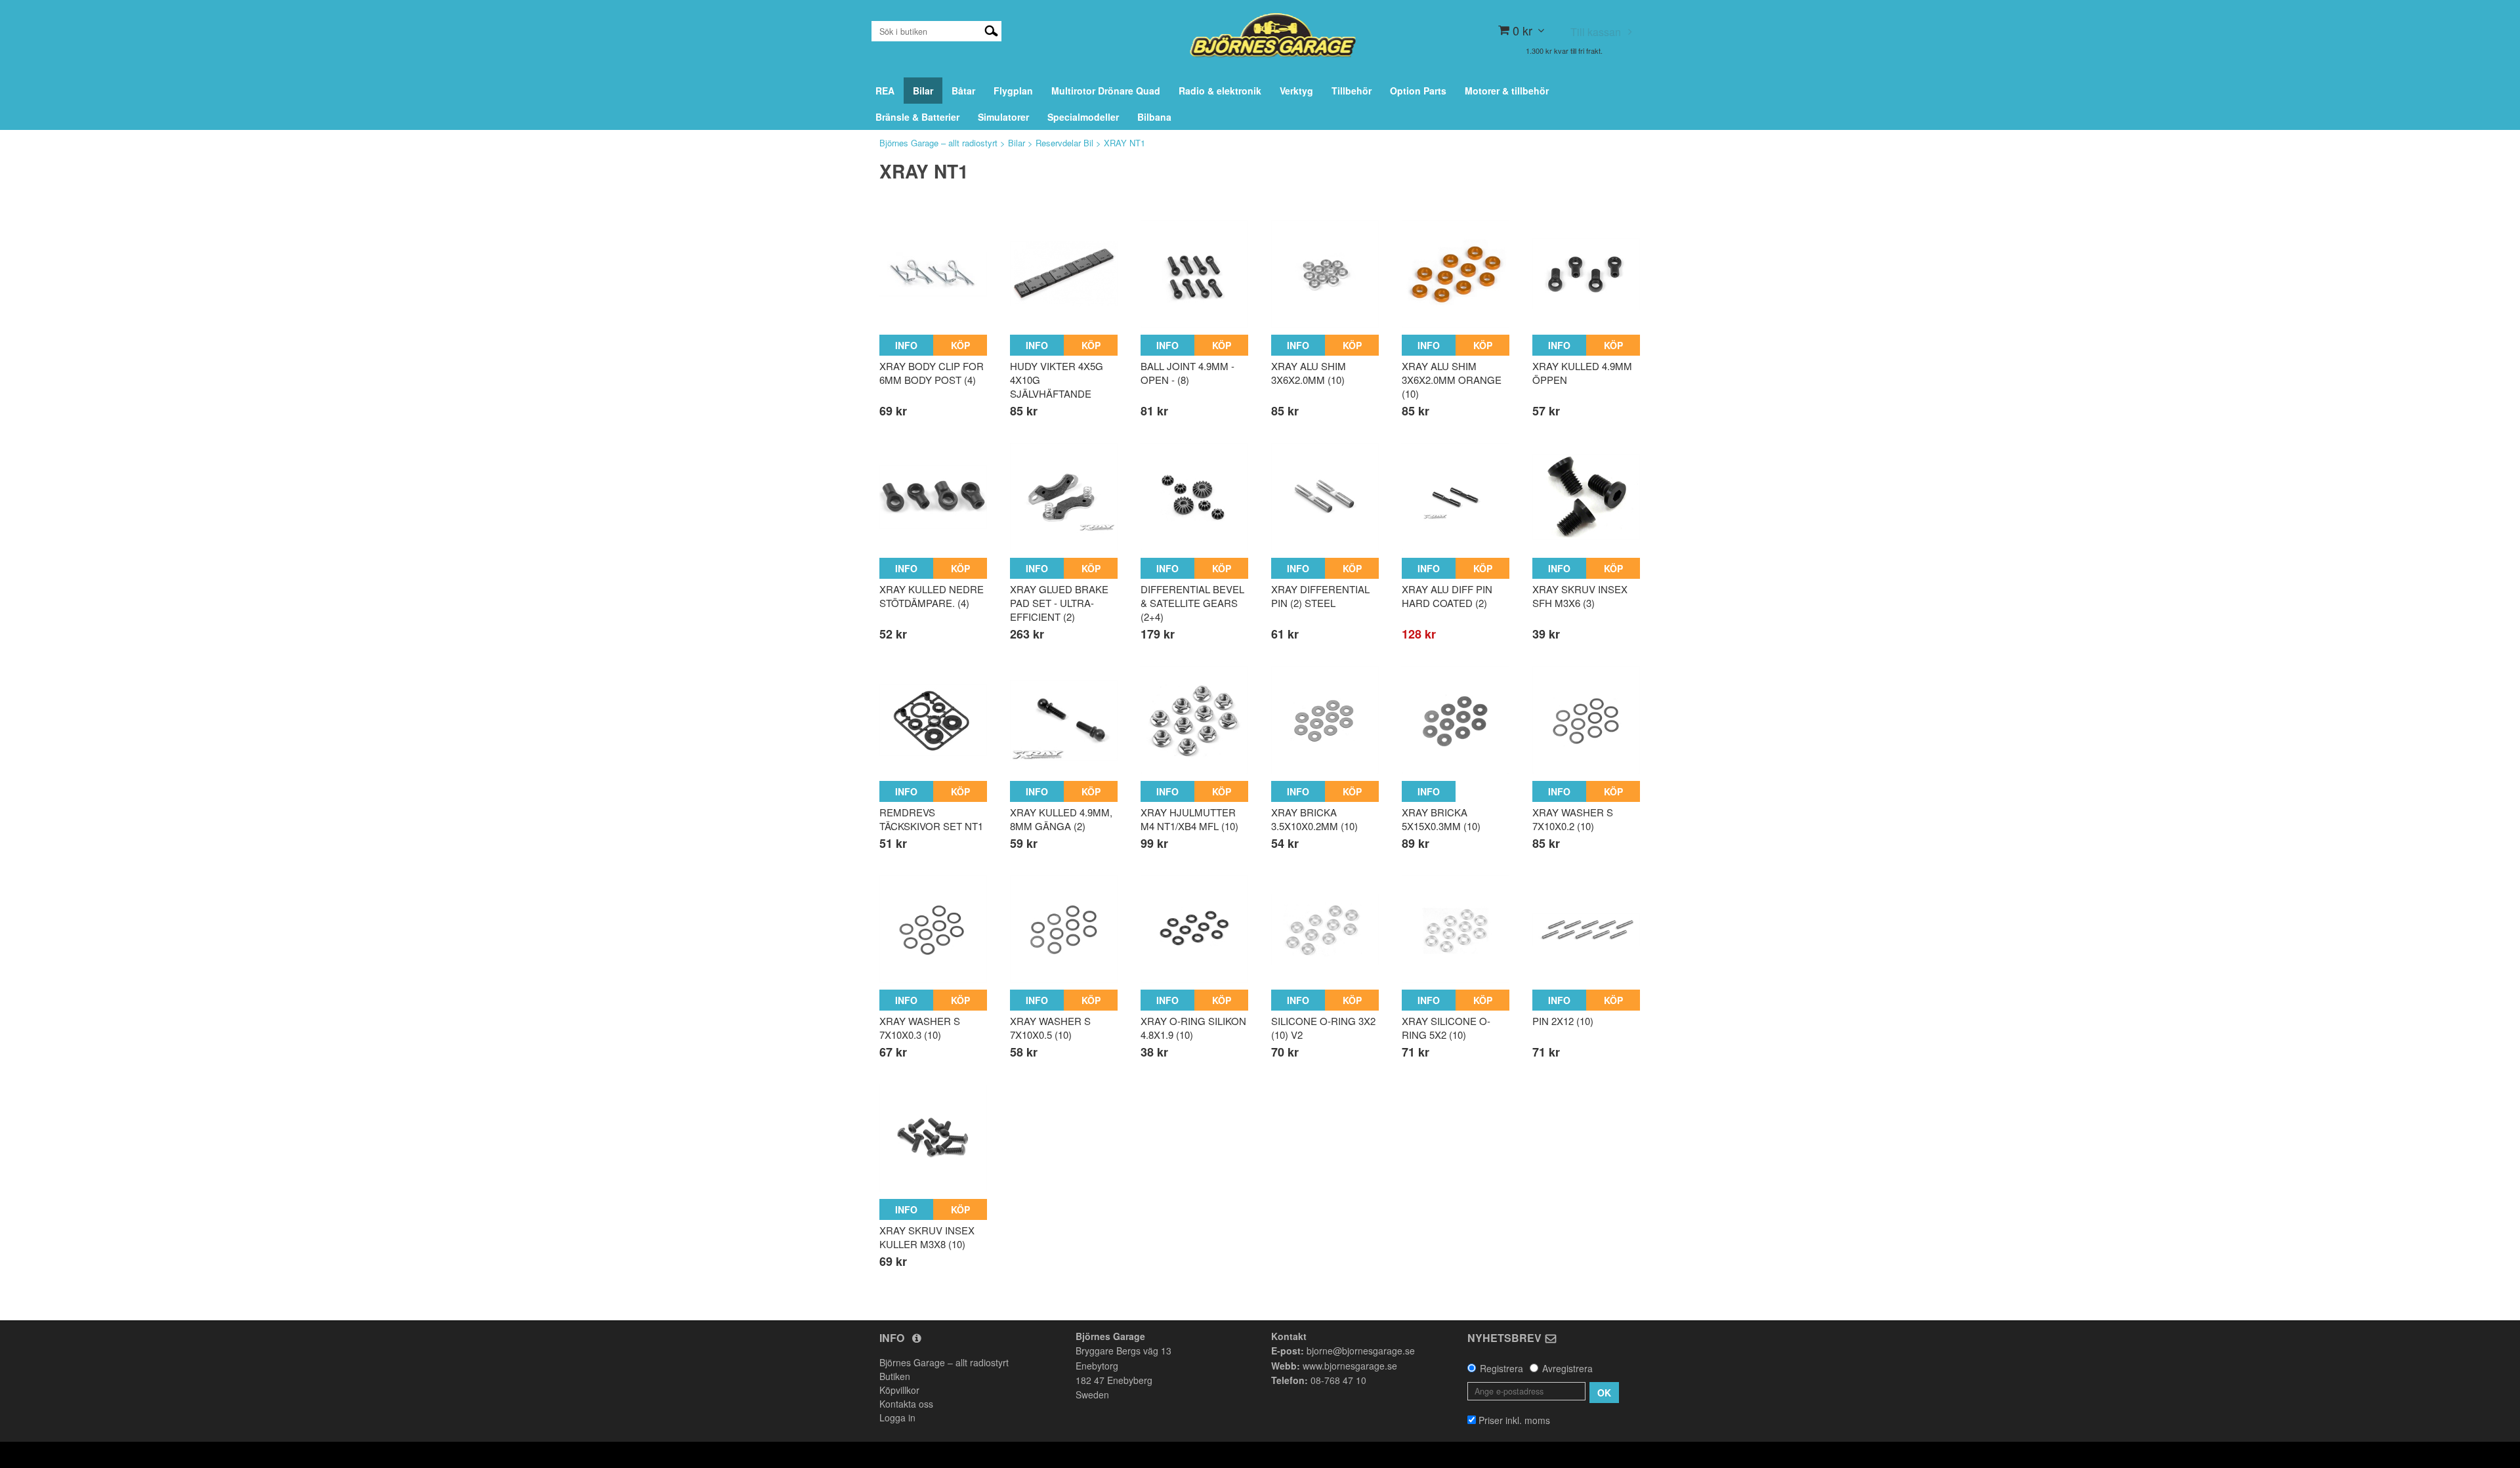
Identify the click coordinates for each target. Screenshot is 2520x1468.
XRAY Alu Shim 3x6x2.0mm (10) (1309, 373)
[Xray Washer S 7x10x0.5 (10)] (1064, 929)
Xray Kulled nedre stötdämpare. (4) (932, 596)
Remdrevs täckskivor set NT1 (931, 819)
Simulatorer (1003, 117)
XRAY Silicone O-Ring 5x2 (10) (1446, 1028)
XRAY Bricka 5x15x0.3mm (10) (1441, 819)
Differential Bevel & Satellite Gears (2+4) (1192, 603)
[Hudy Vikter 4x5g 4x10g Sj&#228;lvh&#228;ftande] (1064, 274)
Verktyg (1296, 91)
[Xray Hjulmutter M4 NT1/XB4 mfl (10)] (1194, 720)
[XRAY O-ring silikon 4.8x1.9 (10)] (1194, 929)
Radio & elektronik (1220, 91)
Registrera (1501, 1368)
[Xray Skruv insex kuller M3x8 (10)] (933, 1139)
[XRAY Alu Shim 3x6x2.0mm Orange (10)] (1456, 274)
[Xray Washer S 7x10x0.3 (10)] (933, 929)
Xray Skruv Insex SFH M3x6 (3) (1580, 596)
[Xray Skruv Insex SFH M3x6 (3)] (1586, 497)
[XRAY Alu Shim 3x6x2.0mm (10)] (1325, 274)
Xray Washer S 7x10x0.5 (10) (1050, 1028)
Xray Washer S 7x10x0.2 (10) (1573, 819)
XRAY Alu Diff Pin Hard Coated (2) (1447, 596)
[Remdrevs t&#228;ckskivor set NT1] (933, 720)
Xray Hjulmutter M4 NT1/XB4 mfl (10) (1189, 819)
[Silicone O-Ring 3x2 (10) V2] (1325, 929)
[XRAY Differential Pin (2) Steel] (1325, 497)
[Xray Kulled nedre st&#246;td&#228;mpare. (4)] (933, 497)
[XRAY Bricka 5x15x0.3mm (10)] (1456, 720)
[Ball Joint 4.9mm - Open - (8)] (1194, 274)
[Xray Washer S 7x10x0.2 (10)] (1586, 720)
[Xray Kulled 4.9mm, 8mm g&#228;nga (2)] (1064, 720)
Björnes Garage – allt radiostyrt (938, 143)
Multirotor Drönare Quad (1106, 91)
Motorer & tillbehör (1507, 91)
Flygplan (1013, 91)
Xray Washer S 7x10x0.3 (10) (920, 1028)
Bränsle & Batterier (917, 117)
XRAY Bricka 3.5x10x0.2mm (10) (1314, 819)
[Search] (991, 30)
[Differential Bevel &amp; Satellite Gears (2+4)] (1194, 497)
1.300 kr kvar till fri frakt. (1564, 51)
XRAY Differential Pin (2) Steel (1320, 596)
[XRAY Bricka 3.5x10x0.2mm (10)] (1325, 720)
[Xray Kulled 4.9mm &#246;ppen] (1586, 274)
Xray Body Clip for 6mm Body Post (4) (932, 373)
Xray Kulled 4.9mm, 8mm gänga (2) (1061, 819)
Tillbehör (1352, 91)
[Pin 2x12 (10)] (1586, 929)
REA (885, 91)
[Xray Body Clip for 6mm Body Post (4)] (933, 274)
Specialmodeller (1083, 117)
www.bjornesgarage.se (1350, 1366)
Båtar (963, 91)
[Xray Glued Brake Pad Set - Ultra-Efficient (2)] (1064, 497)
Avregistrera (1567, 1368)
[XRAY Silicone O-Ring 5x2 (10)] (1456, 929)
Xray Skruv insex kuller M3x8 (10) (927, 1237)
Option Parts (1418, 91)
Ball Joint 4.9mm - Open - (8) (1187, 373)
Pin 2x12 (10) (1563, 1021)
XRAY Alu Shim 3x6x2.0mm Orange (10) (1452, 380)
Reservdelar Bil (1064, 143)
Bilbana (1154, 117)
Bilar (923, 91)
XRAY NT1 (1124, 143)
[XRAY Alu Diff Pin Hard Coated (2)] (1456, 497)
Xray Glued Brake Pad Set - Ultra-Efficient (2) (1059, 603)
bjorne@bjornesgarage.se (1361, 1351)
